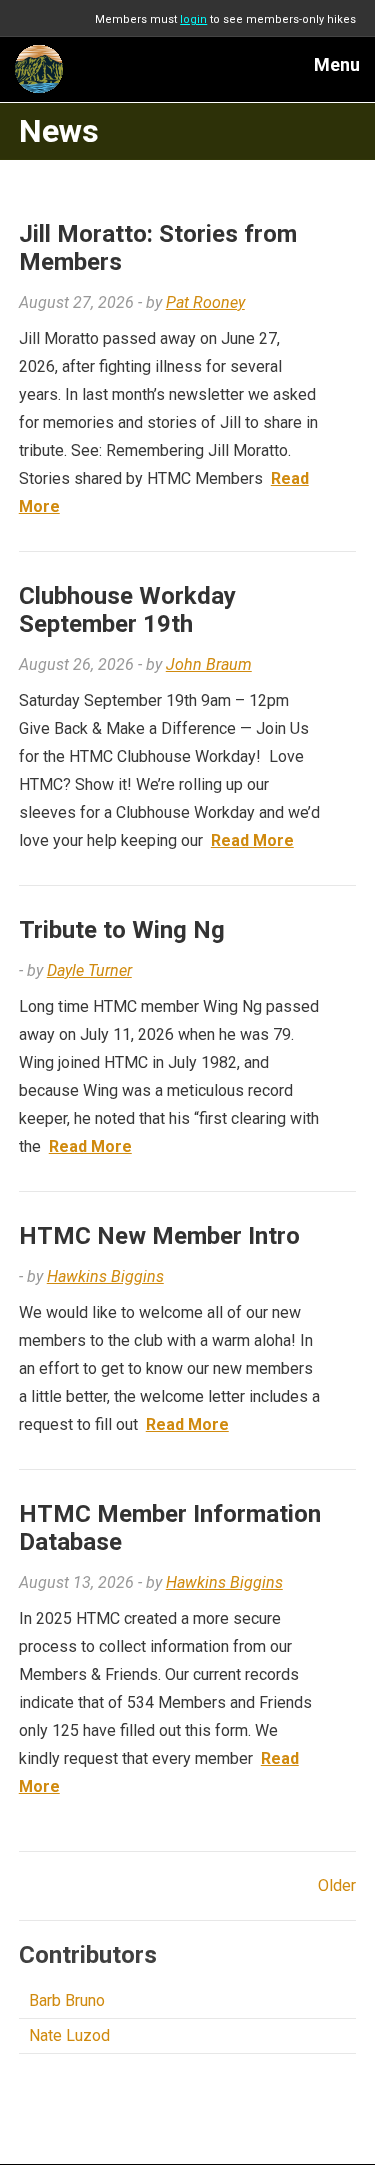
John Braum (209, 664)
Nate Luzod (69, 2035)
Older (337, 1885)
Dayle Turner (89, 970)
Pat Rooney (205, 302)
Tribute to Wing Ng (122, 930)
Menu (337, 65)
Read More (252, 840)
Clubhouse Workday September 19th (127, 610)
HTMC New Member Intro (159, 1236)
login (193, 19)
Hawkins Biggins (105, 1276)
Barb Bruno (67, 2000)
